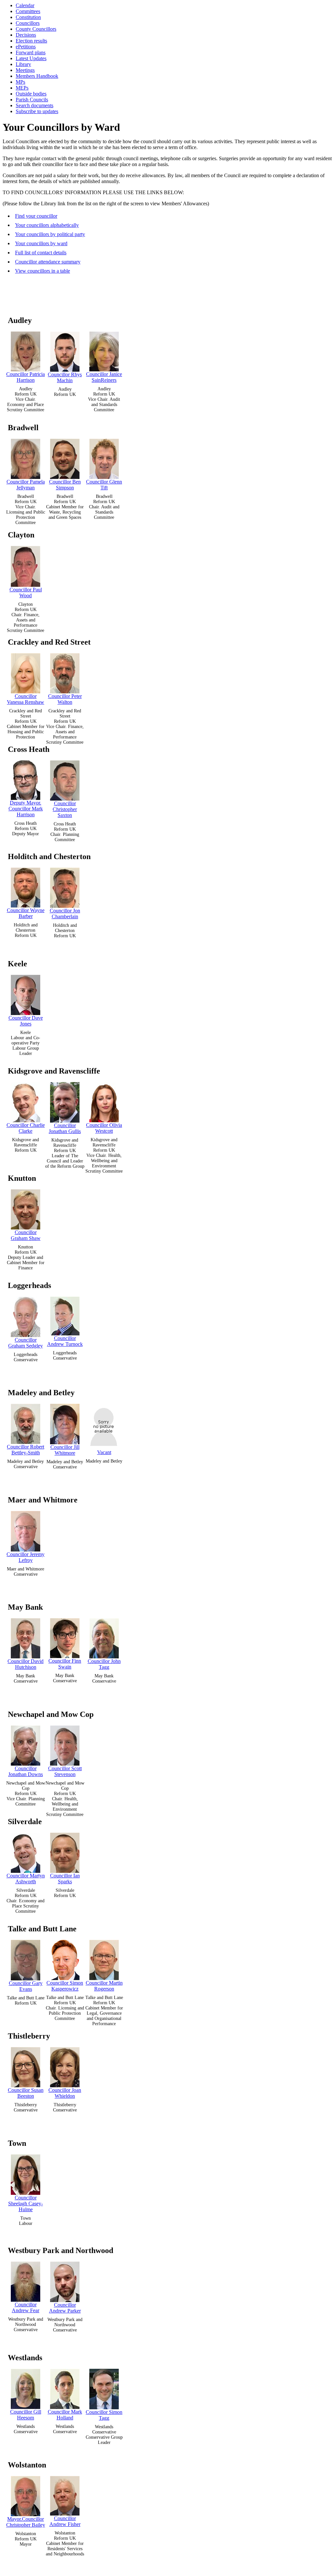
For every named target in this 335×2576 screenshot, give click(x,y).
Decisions (26, 35)
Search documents (35, 105)
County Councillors (36, 29)
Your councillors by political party (50, 234)
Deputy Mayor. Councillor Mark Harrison (26, 809)
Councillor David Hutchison (26, 1664)
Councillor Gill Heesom (26, 2415)
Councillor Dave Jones (26, 1021)
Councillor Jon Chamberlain (65, 914)
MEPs (22, 88)
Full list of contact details (41, 253)
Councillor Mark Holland (65, 2415)
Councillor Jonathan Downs (26, 1771)
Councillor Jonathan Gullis (65, 1128)
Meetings (25, 70)
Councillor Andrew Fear (26, 2307)
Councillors (28, 23)
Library (23, 64)
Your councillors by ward (41, 243)
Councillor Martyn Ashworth (26, 1879)
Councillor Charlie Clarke (26, 1128)
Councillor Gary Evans (26, 1986)
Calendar (25, 5)
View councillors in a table (43, 271)
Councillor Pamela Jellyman (26, 485)
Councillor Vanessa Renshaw (26, 699)
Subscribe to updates (37, 111)
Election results (31, 41)
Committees (28, 11)
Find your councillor (36, 216)
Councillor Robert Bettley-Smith (26, 1450)
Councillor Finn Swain (65, 1664)
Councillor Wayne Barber (26, 913)
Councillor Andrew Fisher (65, 2521)
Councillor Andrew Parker (65, 2308)
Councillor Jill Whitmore (65, 1450)
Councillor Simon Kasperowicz (65, 1986)
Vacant (104, 1452)
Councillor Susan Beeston (26, 2093)
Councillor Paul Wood (26, 593)
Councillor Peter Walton (65, 699)
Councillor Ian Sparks (65, 1879)
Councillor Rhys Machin (65, 377)
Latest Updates (31, 58)
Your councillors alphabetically (47, 225)
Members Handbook (37, 76)
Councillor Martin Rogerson (104, 1986)
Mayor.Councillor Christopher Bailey (26, 2522)
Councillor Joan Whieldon (65, 2093)
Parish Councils (32, 100)
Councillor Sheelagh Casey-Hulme (26, 2203)
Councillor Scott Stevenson (65, 1771)
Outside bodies (31, 94)
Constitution (28, 17)
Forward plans (31, 52)
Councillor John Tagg (104, 1664)
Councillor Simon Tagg (104, 2415)
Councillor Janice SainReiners (104, 377)
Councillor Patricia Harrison (26, 377)
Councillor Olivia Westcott (104, 1128)
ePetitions (26, 47)
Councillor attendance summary (48, 262)
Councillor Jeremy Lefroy (26, 1557)
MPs (20, 82)
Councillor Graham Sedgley (26, 1343)
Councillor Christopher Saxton (65, 809)
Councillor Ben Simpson (65, 485)
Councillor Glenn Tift (104, 485)
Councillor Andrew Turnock (65, 1341)
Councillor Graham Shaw (26, 1235)
